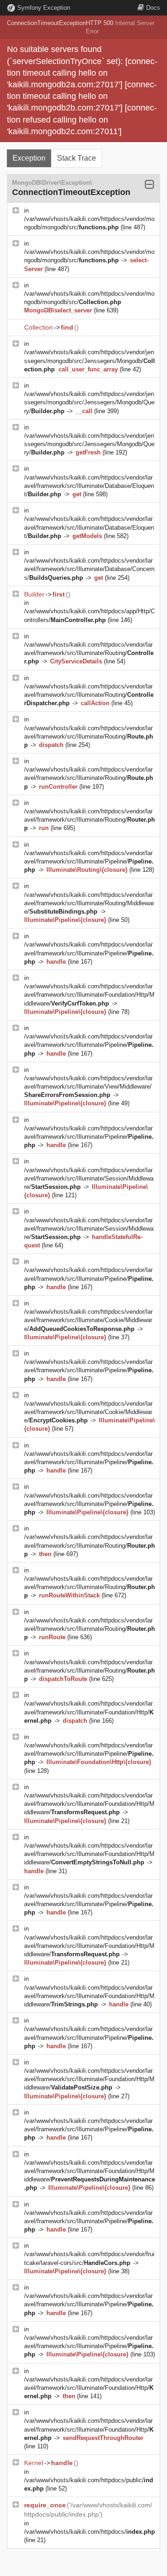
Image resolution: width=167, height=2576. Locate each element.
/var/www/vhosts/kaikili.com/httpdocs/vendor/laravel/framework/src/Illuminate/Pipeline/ (89, 861)
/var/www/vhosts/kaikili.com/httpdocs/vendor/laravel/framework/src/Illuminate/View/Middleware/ (88, 1087)
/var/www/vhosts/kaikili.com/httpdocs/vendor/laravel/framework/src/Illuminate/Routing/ (89, 653)
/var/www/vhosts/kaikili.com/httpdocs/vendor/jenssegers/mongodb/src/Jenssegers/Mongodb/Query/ (89, 402)
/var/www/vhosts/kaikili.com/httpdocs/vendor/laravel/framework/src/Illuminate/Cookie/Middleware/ (88, 1320)
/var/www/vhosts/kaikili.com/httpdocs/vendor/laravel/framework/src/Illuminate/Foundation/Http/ (89, 1712)
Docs (153, 8)
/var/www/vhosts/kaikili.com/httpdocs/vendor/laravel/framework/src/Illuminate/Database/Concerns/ (89, 569)
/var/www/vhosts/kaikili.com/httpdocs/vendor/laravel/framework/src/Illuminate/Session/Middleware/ (89, 1178)
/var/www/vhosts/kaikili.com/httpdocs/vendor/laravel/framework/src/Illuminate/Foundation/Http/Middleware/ (89, 995)
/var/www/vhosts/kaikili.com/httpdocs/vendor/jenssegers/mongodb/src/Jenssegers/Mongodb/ (90, 360)
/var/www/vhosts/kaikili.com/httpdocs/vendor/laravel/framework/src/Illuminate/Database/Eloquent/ (89, 486)
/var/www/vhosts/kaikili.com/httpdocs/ (90, 2532)
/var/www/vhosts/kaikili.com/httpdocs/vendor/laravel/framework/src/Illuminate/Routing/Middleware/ (89, 903)
